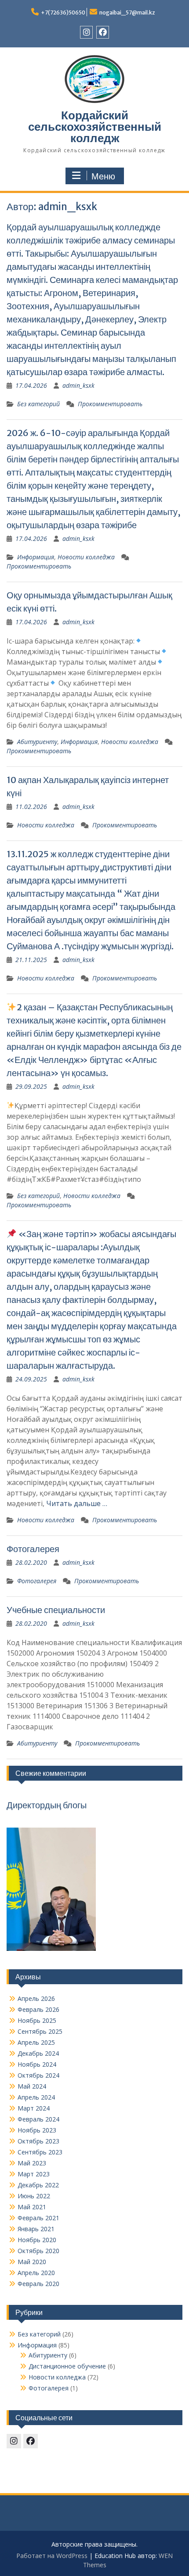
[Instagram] (86, 32)
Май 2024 (32, 2086)
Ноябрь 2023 (37, 2130)
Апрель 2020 (36, 2273)
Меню (103, 176)
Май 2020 (32, 2262)
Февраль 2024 (38, 2119)
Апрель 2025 (36, 2042)
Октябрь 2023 (38, 2141)
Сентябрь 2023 (40, 2152)
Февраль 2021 (38, 2218)
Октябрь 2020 (38, 2251)
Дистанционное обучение (67, 2366)
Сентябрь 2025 (40, 2031)
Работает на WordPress (52, 2556)
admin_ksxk (78, 385)
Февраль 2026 (38, 2009)
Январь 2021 (36, 2229)
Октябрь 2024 (38, 2075)
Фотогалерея (33, 1549)
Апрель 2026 (36, 1998)
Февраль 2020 (38, 2284)
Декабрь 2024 (38, 2053)
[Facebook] (103, 32)
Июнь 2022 (34, 2196)
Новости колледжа (86, 557)
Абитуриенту (37, 742)
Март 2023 (34, 2174)
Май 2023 (32, 2163)
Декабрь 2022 (38, 2185)
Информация (36, 557)
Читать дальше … (77, 1503)
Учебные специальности (56, 1610)
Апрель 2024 (36, 2097)
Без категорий (38, 404)
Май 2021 (32, 2207)
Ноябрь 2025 (37, 2020)
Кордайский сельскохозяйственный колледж (95, 127)
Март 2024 (34, 2108)
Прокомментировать (110, 404)
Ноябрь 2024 (37, 2064)
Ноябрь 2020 (37, 2240)
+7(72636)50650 (63, 13)
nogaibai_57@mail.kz (127, 13)
